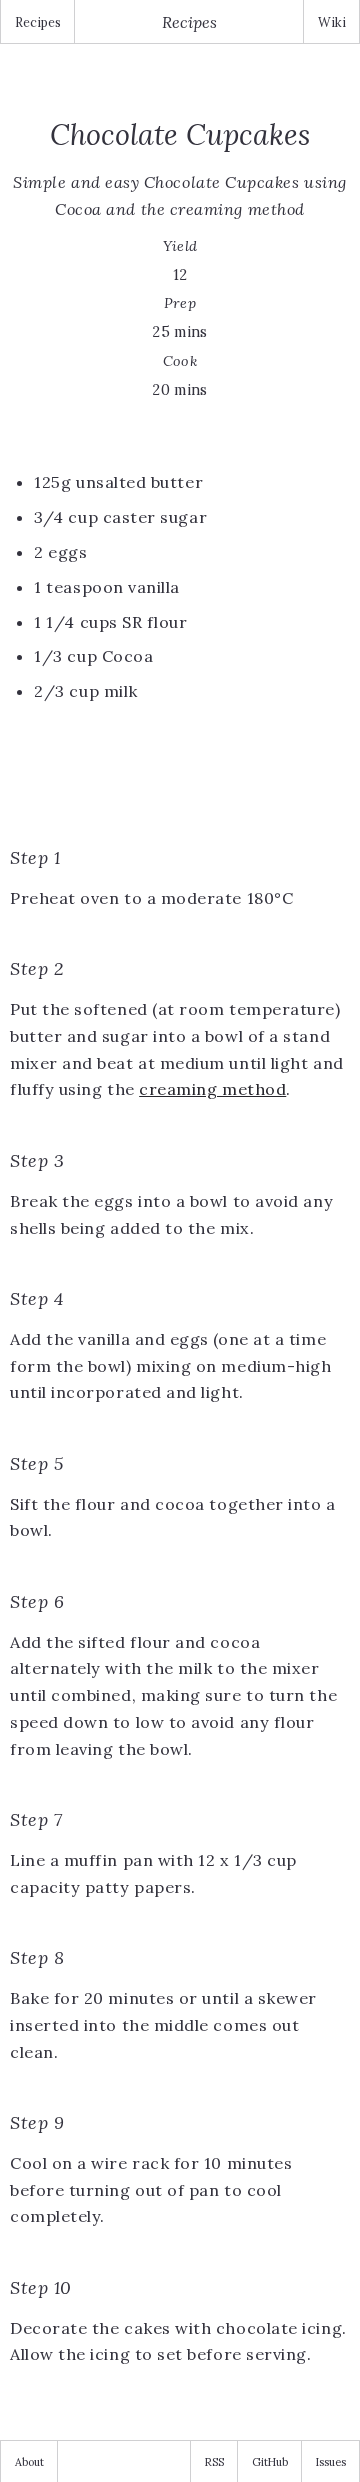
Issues (331, 2462)
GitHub (270, 2462)
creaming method (212, 1089)
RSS (214, 2462)
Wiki (332, 22)
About (29, 2462)
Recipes (38, 22)
